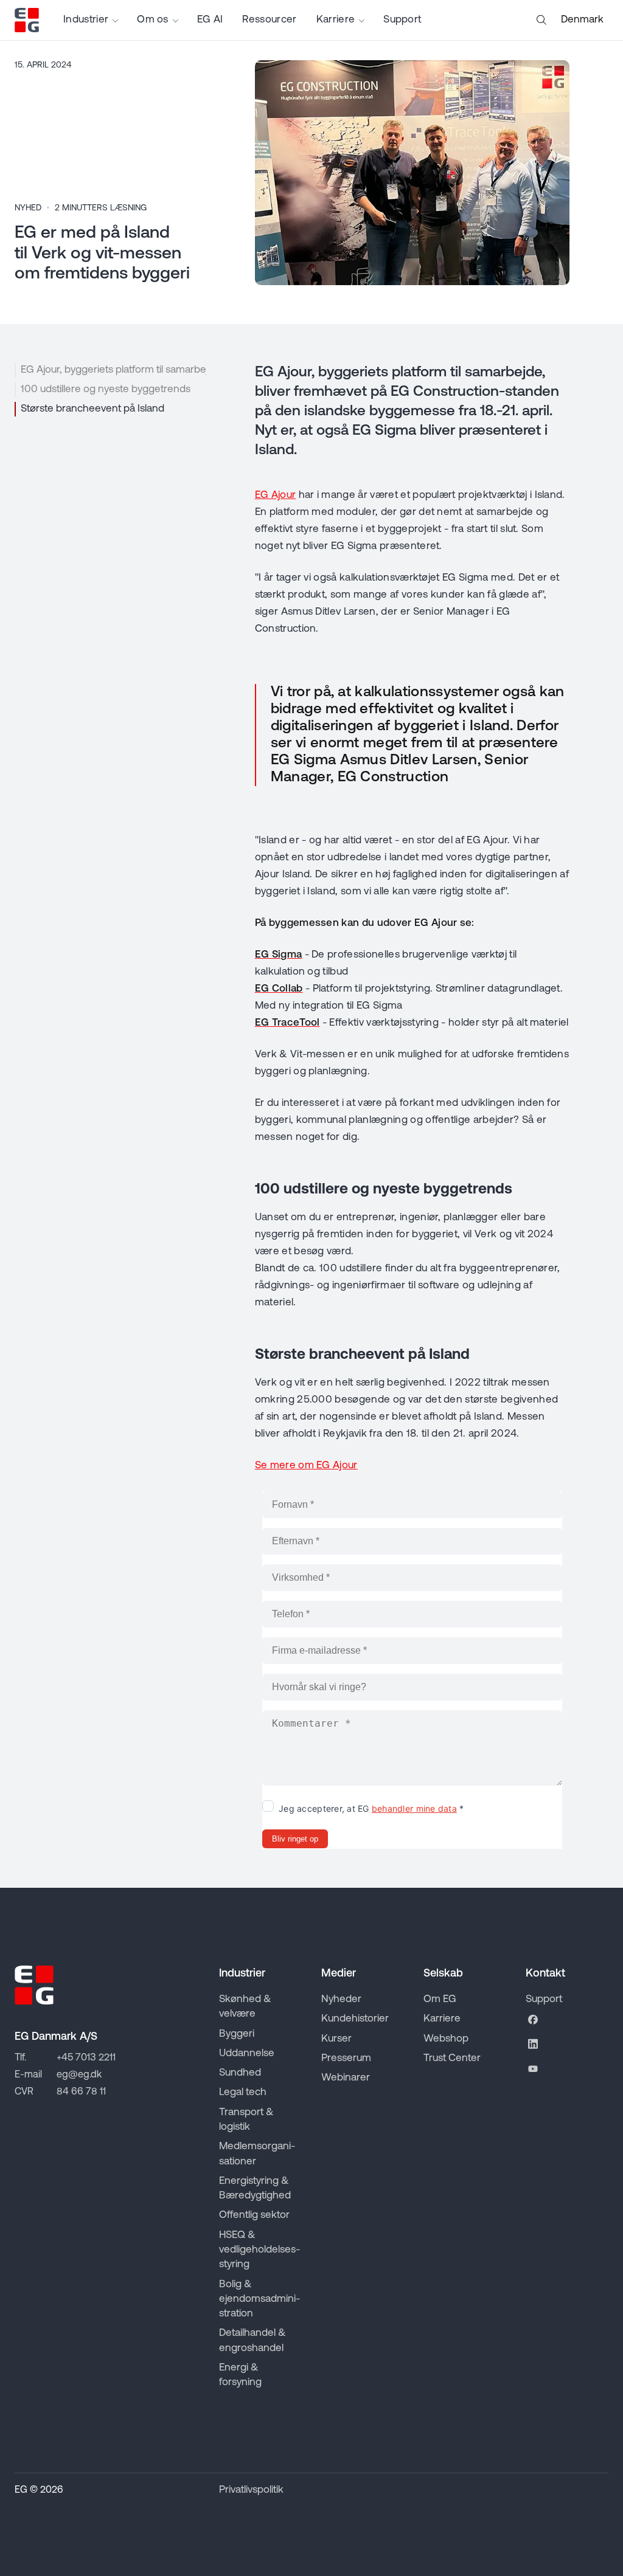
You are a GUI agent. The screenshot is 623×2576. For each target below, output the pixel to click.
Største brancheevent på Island (92, 409)
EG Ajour (276, 495)
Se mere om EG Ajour (306, 1466)
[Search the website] (541, 20)
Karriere (336, 20)
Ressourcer (269, 20)
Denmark (582, 20)
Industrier (86, 20)
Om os (153, 20)
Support (402, 20)
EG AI (210, 20)
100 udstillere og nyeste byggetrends (106, 389)
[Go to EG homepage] (27, 20)
